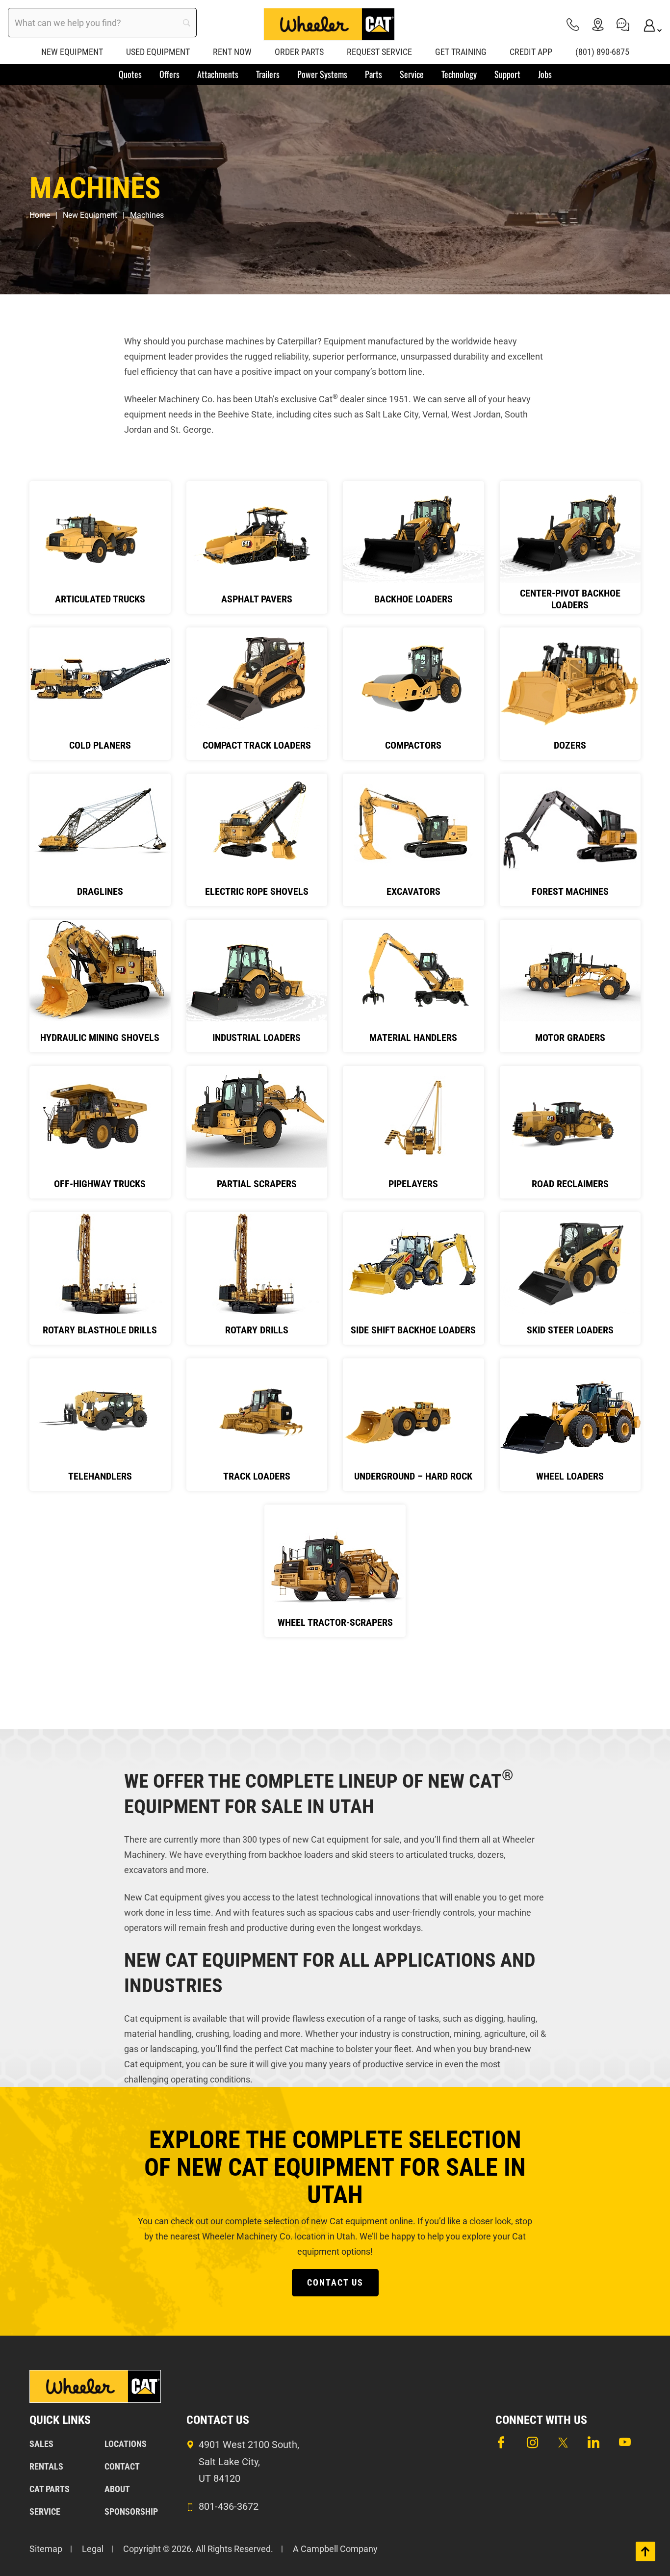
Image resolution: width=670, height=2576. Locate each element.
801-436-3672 (229, 2506)
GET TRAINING (461, 52)
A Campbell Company (335, 2549)
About (117, 2489)
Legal (93, 2549)
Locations (126, 2444)
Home (40, 215)
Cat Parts (50, 2489)
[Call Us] (573, 24)
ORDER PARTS (299, 52)
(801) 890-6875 (602, 52)
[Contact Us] (623, 24)
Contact (122, 2466)
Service (45, 2511)
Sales (41, 2444)
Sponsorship (131, 2511)
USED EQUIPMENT (158, 52)
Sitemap (46, 2549)
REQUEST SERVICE (379, 52)
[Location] (598, 24)
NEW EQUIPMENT (72, 52)
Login (648, 24)
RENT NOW (232, 52)
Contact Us (335, 2282)
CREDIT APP (531, 52)
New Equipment (90, 215)
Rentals (46, 2466)
